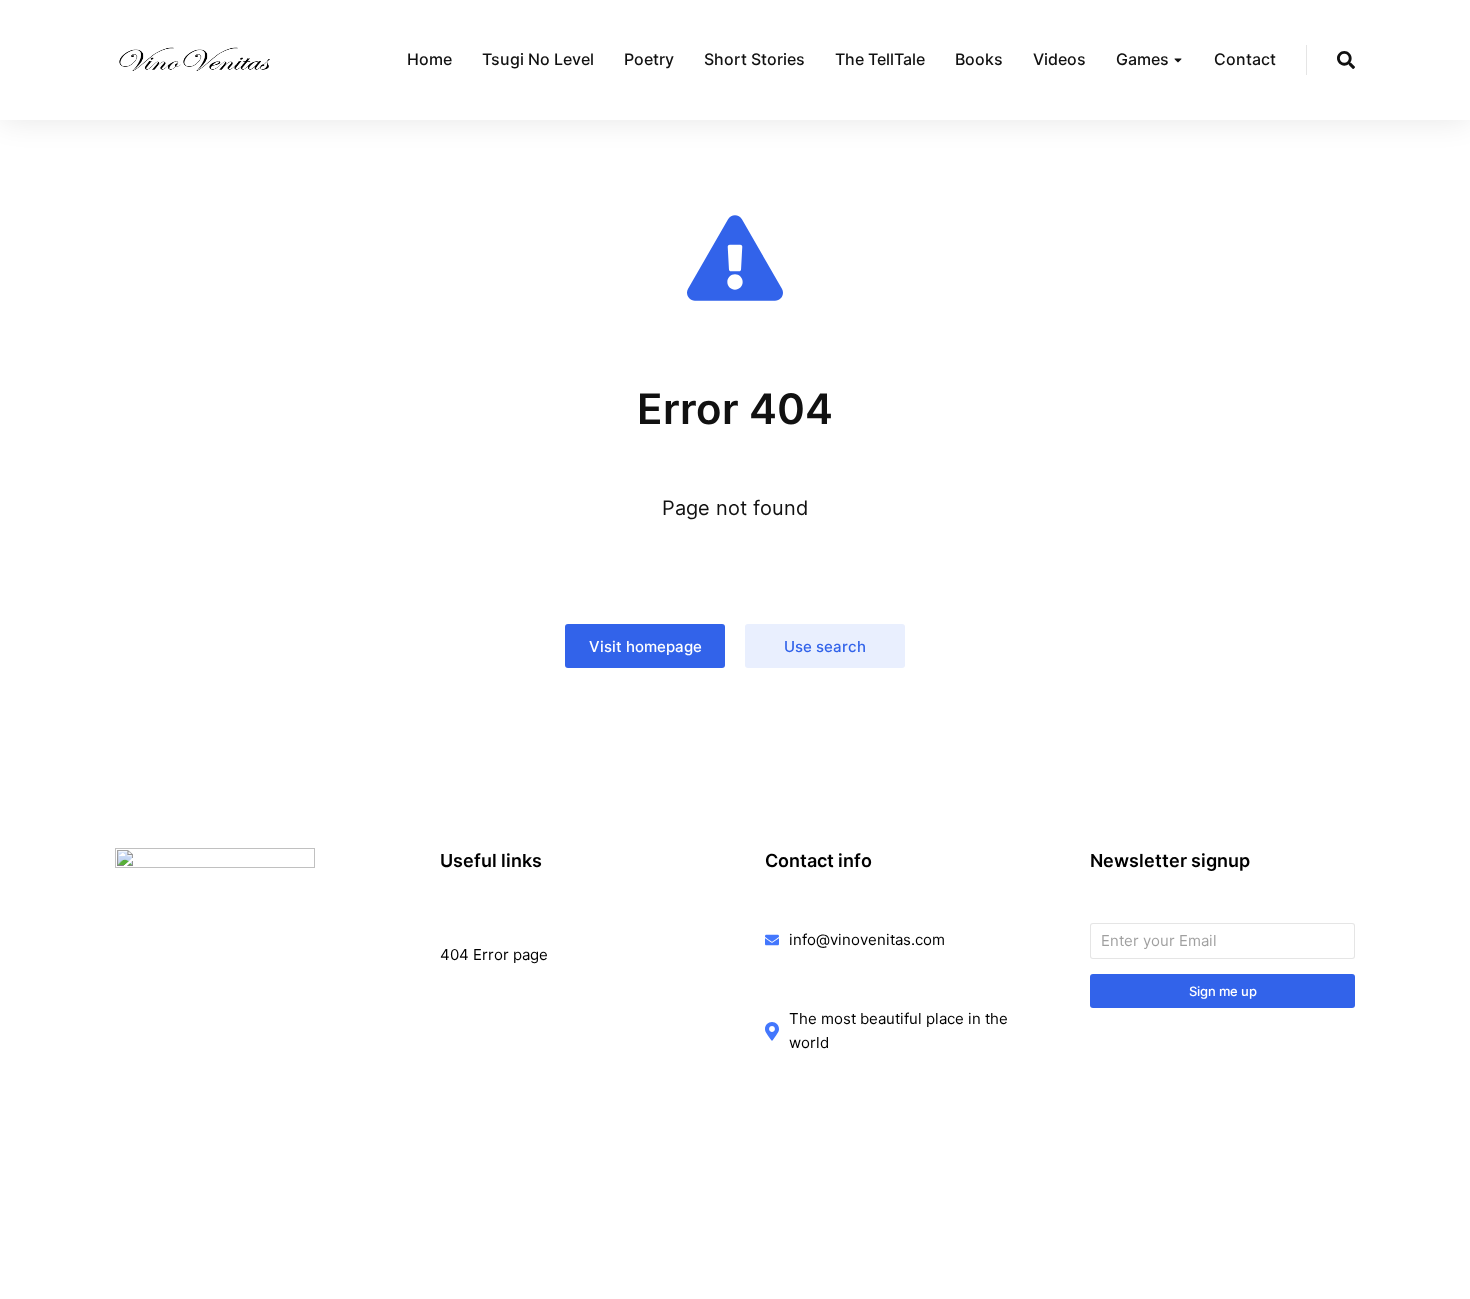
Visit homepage (645, 646)
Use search (825, 646)
